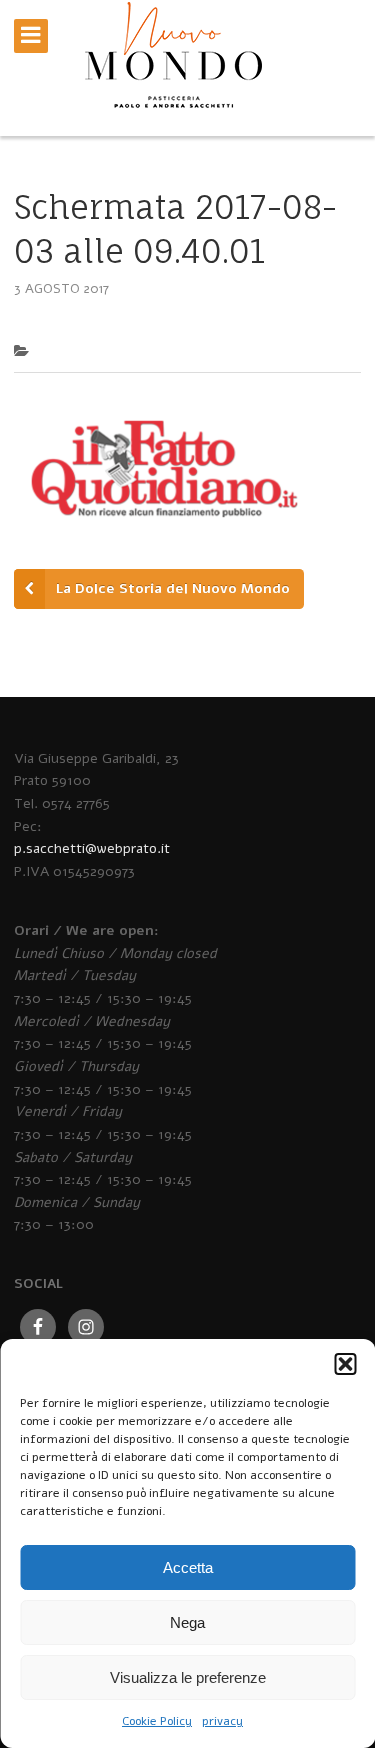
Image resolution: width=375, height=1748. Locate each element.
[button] (345, 1364)
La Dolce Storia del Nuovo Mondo (173, 588)
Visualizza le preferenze (188, 1677)
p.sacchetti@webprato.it (92, 848)
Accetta (188, 1567)
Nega (187, 1622)
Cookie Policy (157, 1721)
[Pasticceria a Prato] (173, 74)
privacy (222, 1721)
